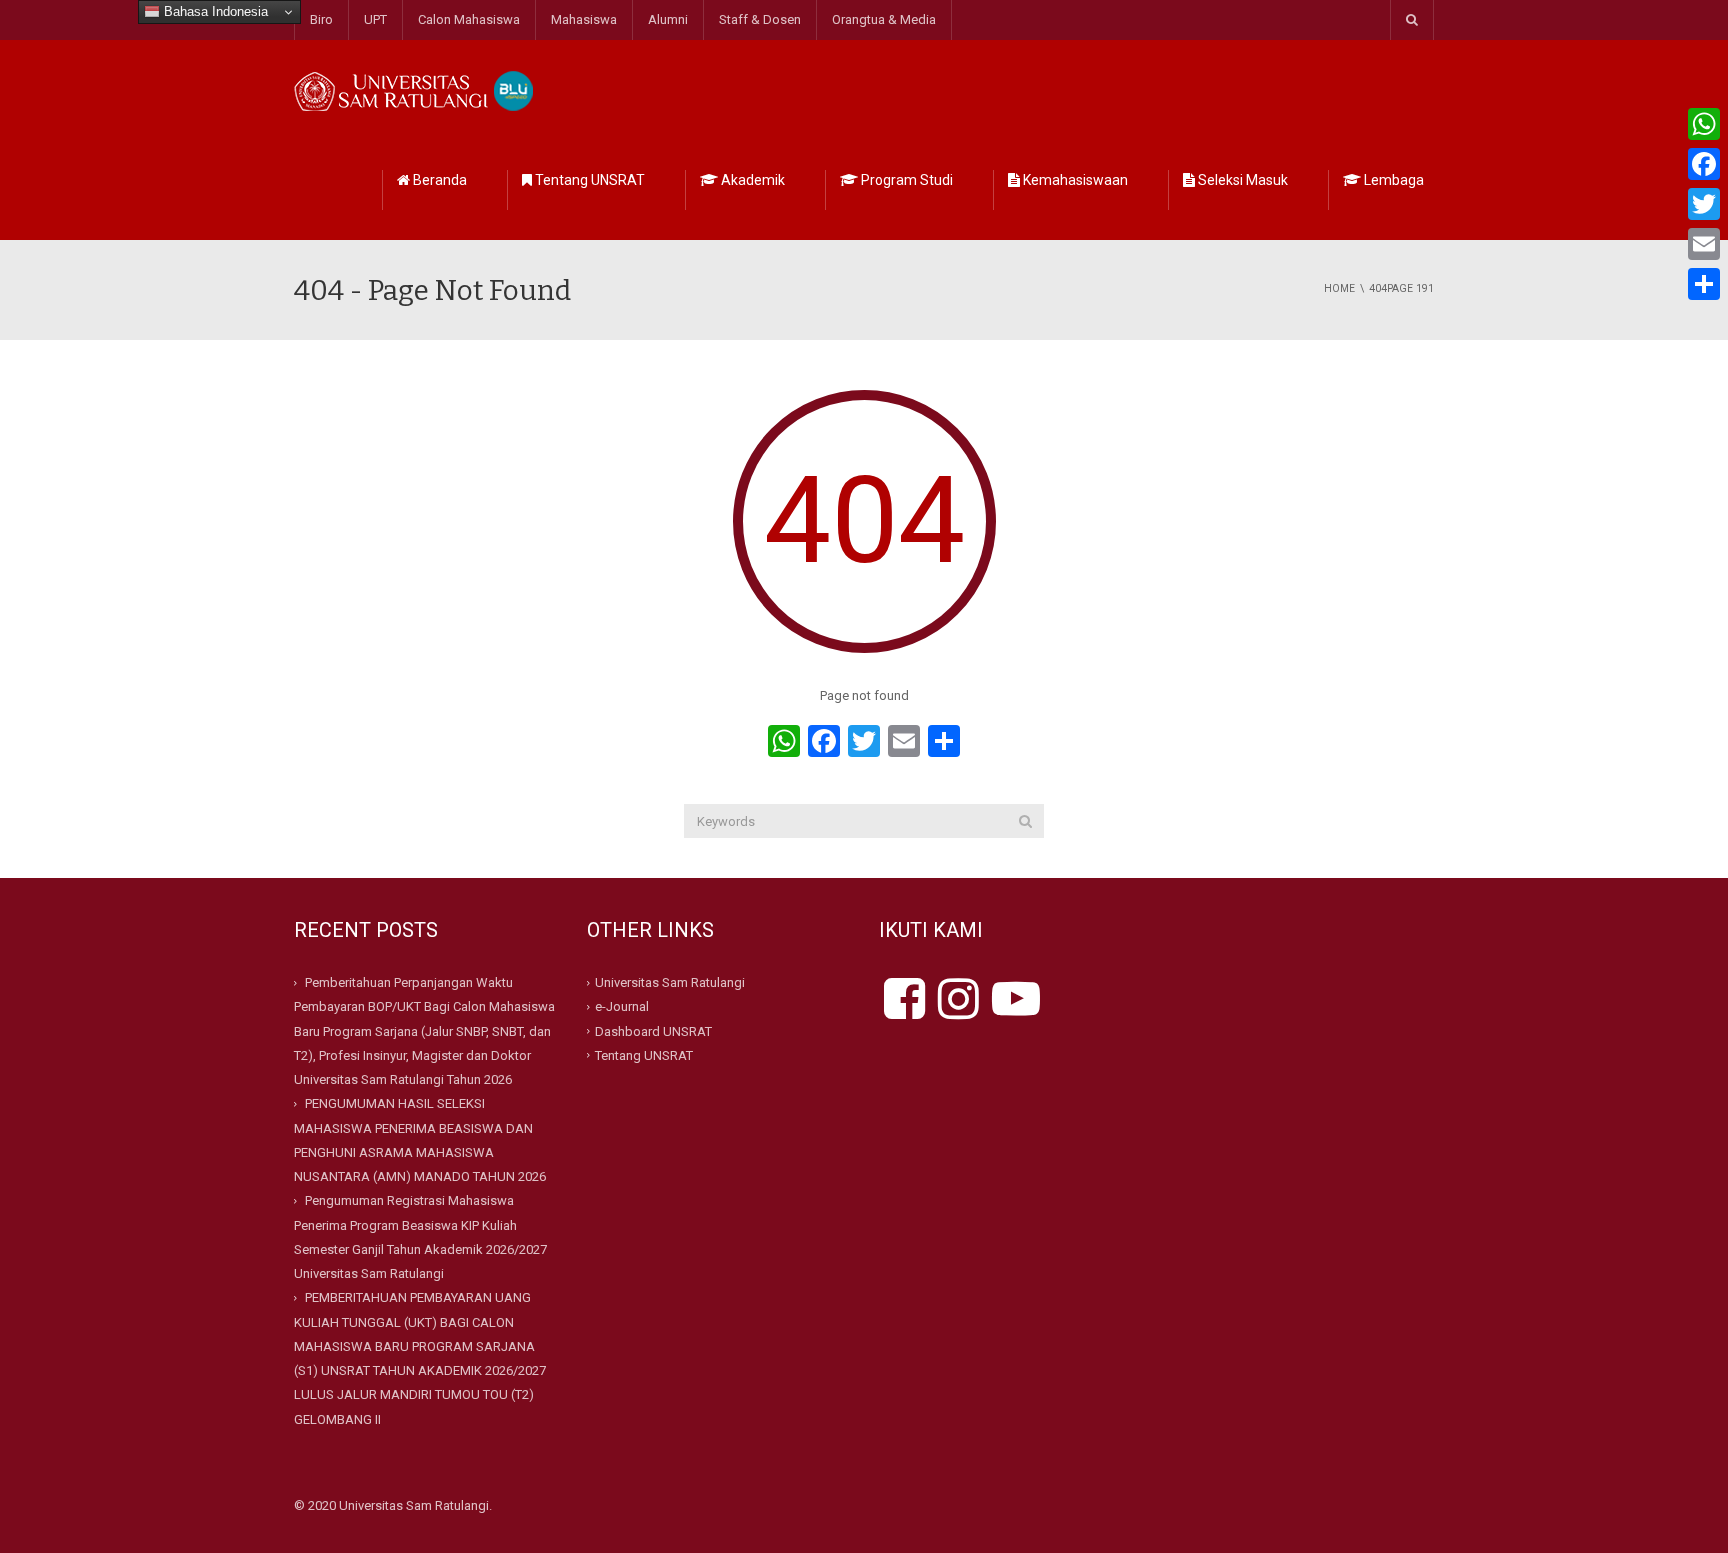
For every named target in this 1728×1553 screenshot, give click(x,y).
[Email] (1704, 244)
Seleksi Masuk (1241, 180)
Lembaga (1392, 180)
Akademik (751, 180)
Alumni (668, 19)
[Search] (1025, 821)
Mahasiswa (584, 19)
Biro (321, 19)
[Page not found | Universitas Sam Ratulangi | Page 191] (416, 89)
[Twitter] (1704, 204)
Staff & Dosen (760, 19)
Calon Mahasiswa (469, 19)
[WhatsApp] (1704, 124)
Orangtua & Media (884, 19)
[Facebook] (1704, 164)
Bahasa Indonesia (214, 11)
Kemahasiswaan (1074, 180)
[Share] (1704, 284)
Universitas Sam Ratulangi (670, 982)
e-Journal (622, 1006)
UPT (375, 19)
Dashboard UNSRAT (653, 1030)
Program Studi (905, 180)
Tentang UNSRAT (588, 180)
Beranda (438, 180)
